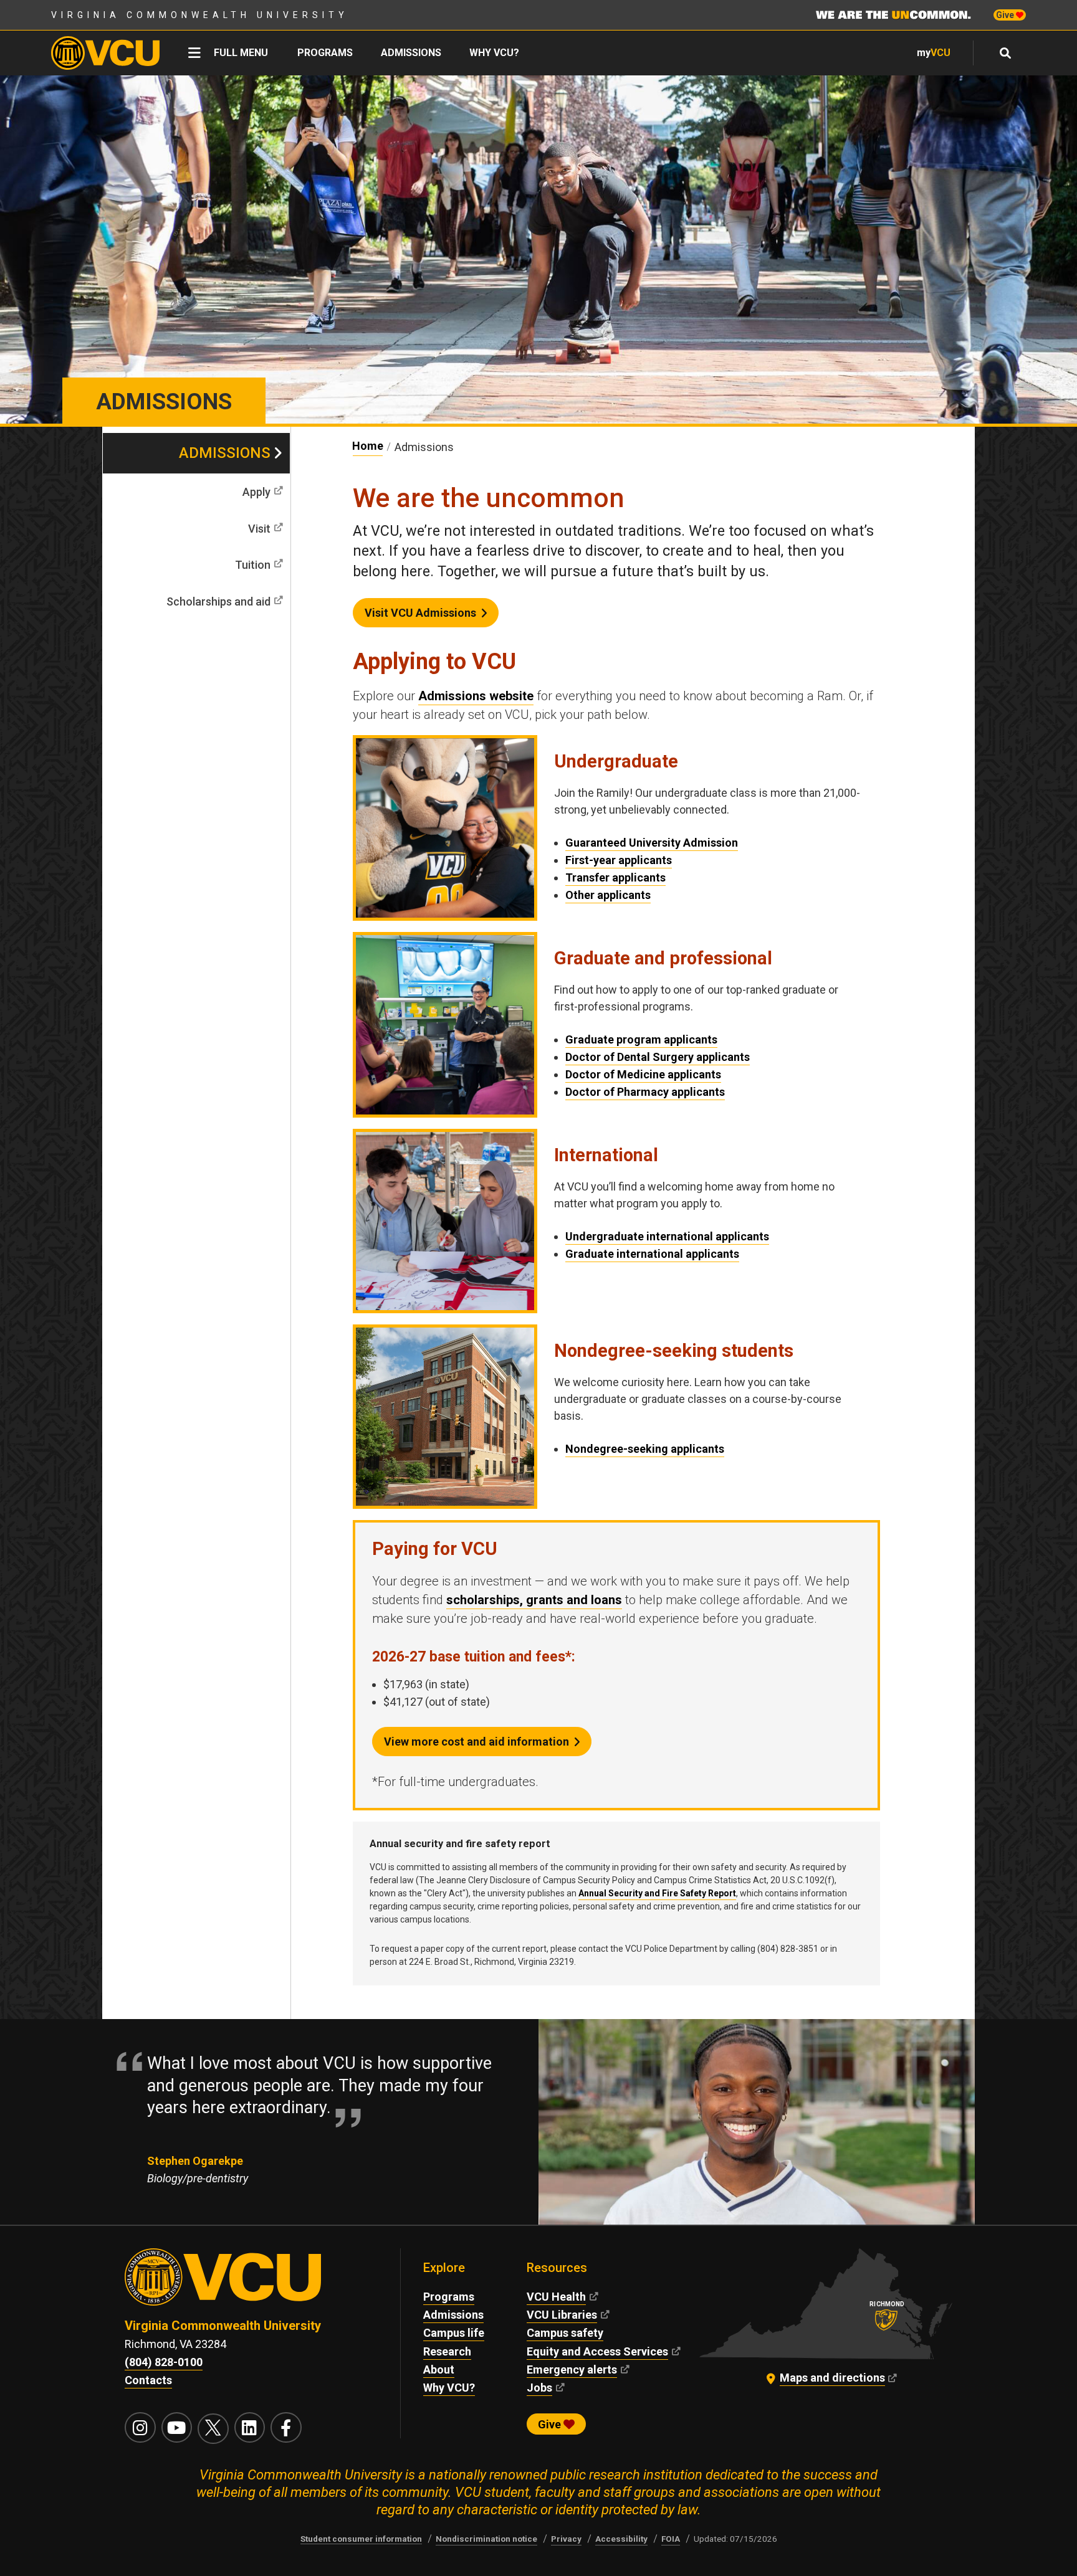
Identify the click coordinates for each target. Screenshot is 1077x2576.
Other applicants (608, 895)
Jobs (539, 2388)
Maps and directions (832, 2378)
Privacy (566, 2539)
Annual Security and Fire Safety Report (657, 1893)
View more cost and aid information (476, 1742)
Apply (256, 492)
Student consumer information (361, 2539)
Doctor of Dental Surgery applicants (658, 1057)
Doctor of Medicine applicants (643, 1074)
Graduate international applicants (652, 1254)
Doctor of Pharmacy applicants (645, 1092)
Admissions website (476, 696)
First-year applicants (619, 860)
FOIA (671, 2539)
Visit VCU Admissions (420, 613)
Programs (325, 53)
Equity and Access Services (597, 2351)
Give (1006, 15)
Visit (259, 529)
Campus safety (565, 2333)
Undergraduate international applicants (667, 1236)
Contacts (148, 2380)
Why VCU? (494, 53)
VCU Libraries (562, 2315)
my (934, 53)
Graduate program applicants (641, 1039)
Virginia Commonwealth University (200, 15)
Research (447, 2351)
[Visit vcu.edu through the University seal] (251, 2283)
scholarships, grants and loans (534, 1600)
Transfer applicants (615, 877)
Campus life (454, 2333)
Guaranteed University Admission (652, 843)
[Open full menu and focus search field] (1006, 53)
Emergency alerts (572, 2369)
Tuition (253, 565)
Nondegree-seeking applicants (645, 1449)
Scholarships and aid (218, 601)
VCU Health (556, 2297)
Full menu (241, 53)
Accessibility (621, 2539)
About (439, 2369)
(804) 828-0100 (164, 2362)
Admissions (411, 53)
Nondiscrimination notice (486, 2539)
